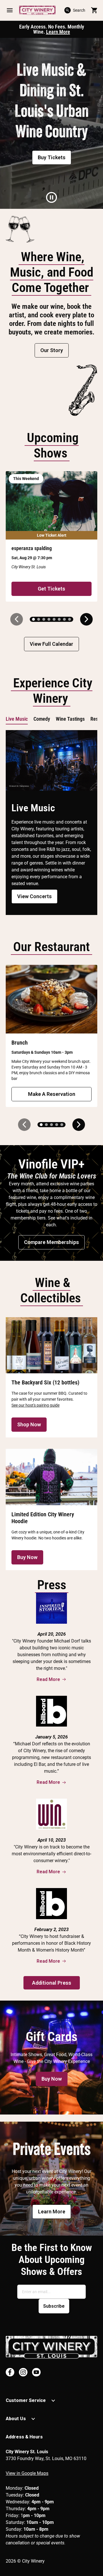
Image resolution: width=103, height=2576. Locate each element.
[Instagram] (23, 2372)
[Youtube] (36, 2372)
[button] (10, 10)
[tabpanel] (51, 123)
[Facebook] (10, 2372)
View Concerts (34, 896)
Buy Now (27, 1557)
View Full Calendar (51, 644)
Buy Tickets (52, 157)
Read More (48, 1679)
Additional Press (52, 1983)
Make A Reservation (52, 1094)
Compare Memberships (51, 1242)
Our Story (52, 350)
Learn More (58, 32)
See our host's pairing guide (35, 1405)
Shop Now (29, 1424)
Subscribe (54, 2306)
